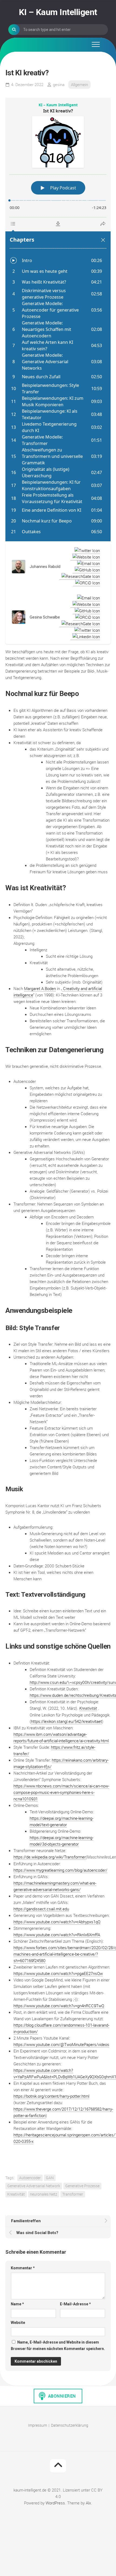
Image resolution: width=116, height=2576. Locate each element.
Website (18, 2323)
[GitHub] (86, 570)
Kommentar (23, 2268)
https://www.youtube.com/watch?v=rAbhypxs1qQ (57, 1922)
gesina (59, 84)
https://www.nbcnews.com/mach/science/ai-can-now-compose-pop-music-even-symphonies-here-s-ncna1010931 (61, 1792)
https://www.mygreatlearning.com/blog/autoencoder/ (60, 1870)
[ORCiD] (86, 583)
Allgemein (79, 84)
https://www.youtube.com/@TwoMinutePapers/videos (61, 2044)
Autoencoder (30, 2178)
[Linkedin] (85, 637)
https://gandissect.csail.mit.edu (41, 1909)
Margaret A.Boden (40, 988)
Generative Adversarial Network (34, 2186)
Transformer (73, 2194)
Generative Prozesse (82, 2186)
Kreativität (88, 1708)
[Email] (87, 563)
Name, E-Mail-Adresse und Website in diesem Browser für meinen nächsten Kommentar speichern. (58, 2345)
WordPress (55, 2503)
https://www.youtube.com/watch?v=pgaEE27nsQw (58, 1973)
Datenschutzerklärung (70, 2425)
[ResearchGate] (80, 576)
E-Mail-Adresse (75, 2304)
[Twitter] (86, 550)
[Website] (85, 557)
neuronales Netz (44, 2194)
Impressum (37, 2425)
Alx (88, 2503)
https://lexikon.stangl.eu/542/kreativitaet (66, 1721)
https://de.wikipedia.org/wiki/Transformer (50, 1857)
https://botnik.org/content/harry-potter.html (51, 2096)
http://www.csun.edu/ (49, 1682)
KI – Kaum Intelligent (58, 12)
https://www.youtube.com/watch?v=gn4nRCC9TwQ (59, 2006)
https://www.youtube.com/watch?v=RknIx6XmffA (57, 1935)
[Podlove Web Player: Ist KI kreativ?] (58, 319)
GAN (50, 2178)
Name (17, 2304)
